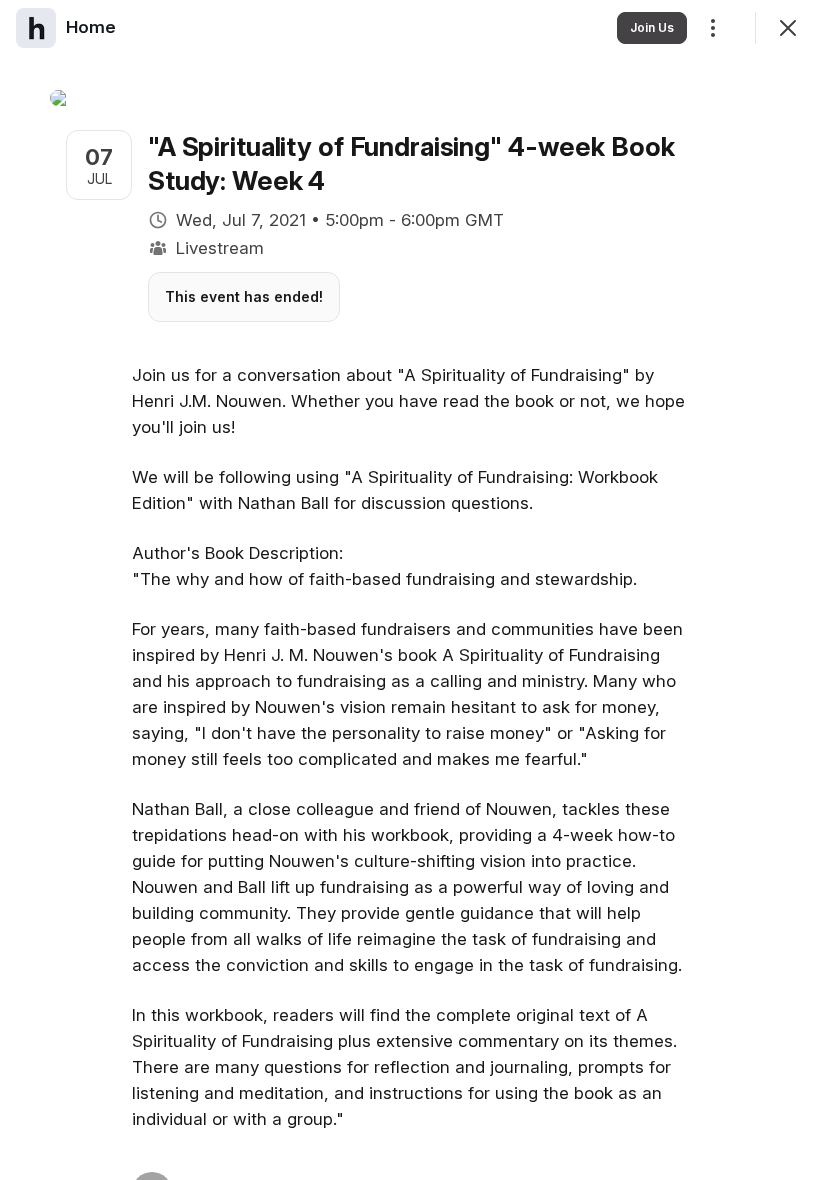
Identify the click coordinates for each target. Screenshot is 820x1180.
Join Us (652, 27)
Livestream (220, 248)
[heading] (91, 27)
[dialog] (410, 590)
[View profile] (36, 28)
